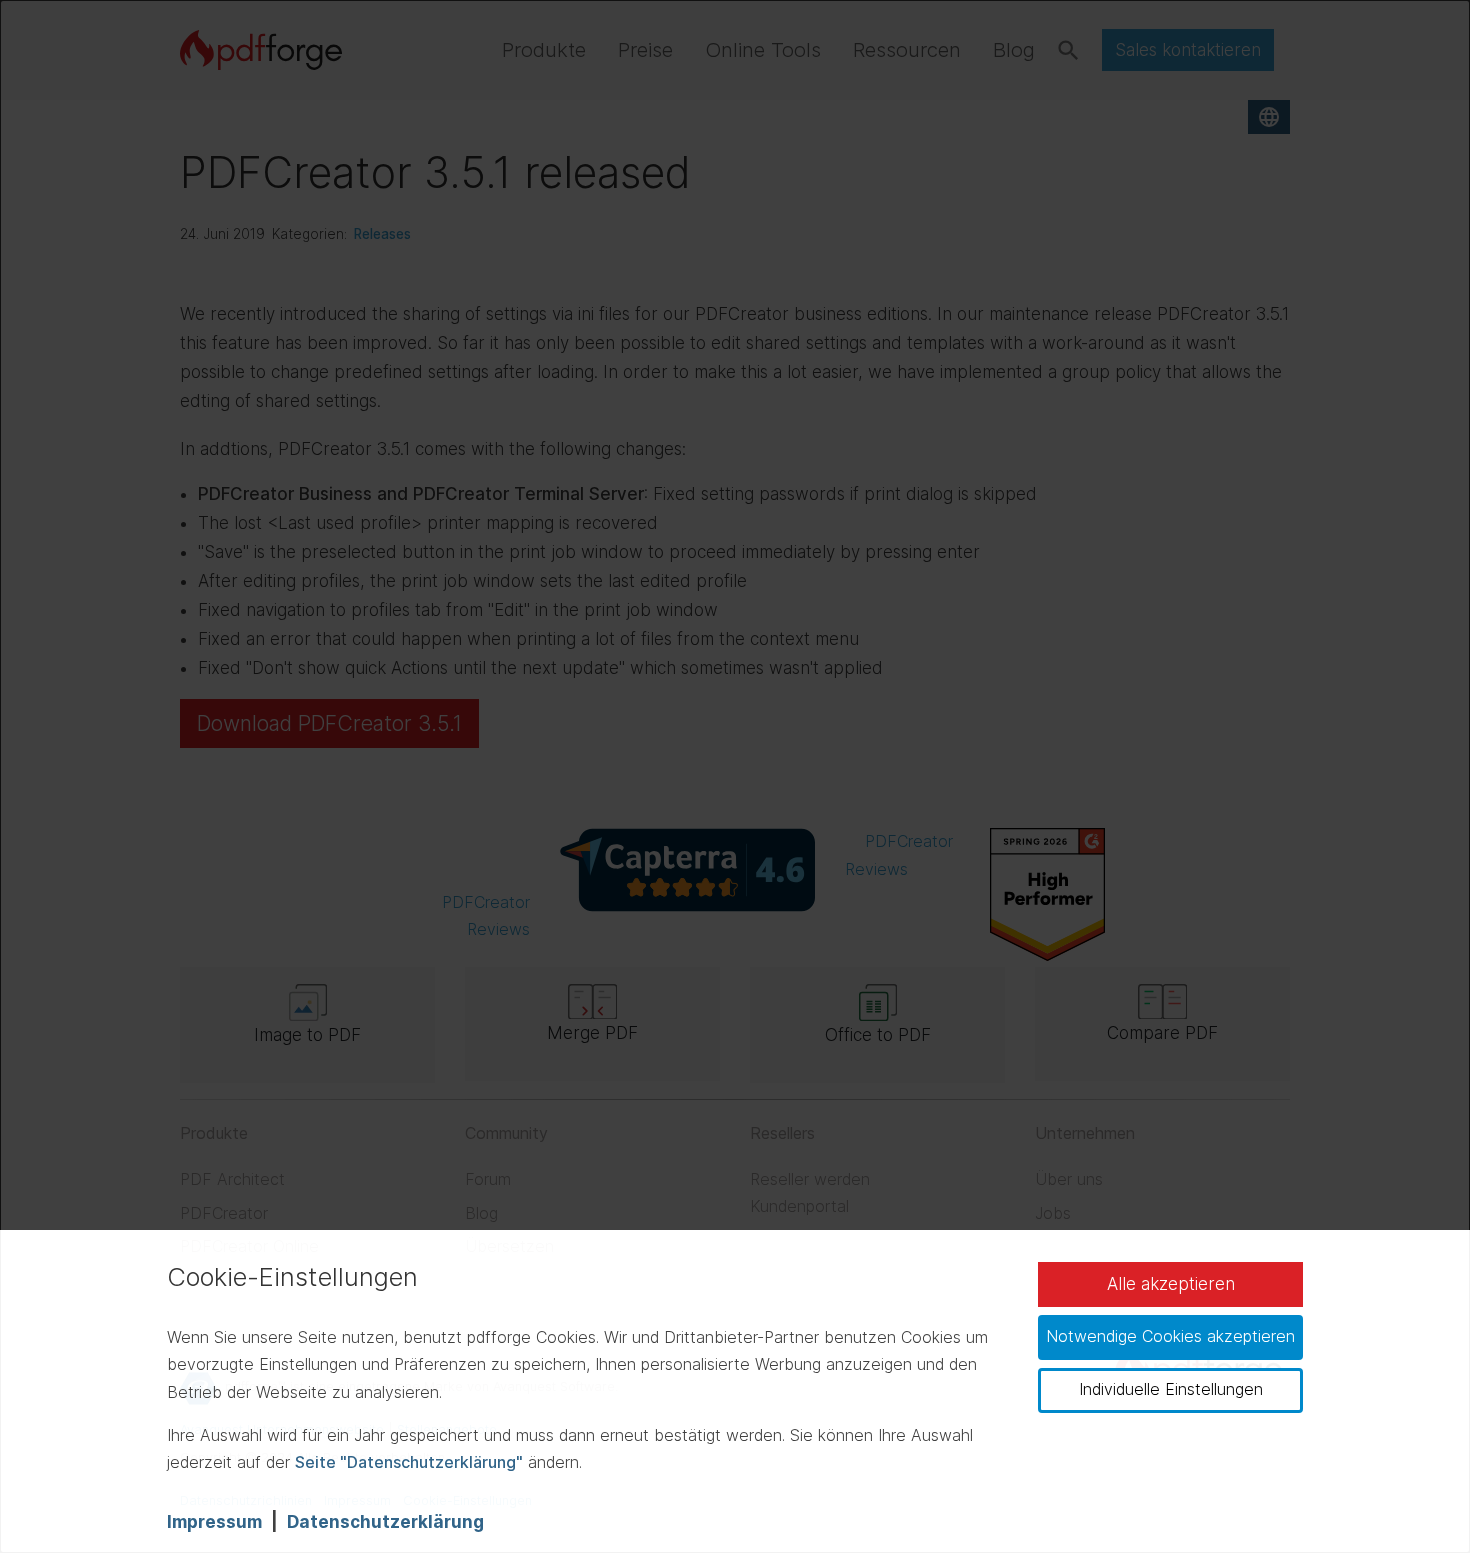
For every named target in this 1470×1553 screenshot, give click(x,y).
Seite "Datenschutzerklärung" (409, 1462)
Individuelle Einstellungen (1171, 1389)
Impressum (214, 1522)
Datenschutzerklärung (385, 1522)
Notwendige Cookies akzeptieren (1170, 1336)
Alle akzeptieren (1171, 1284)
